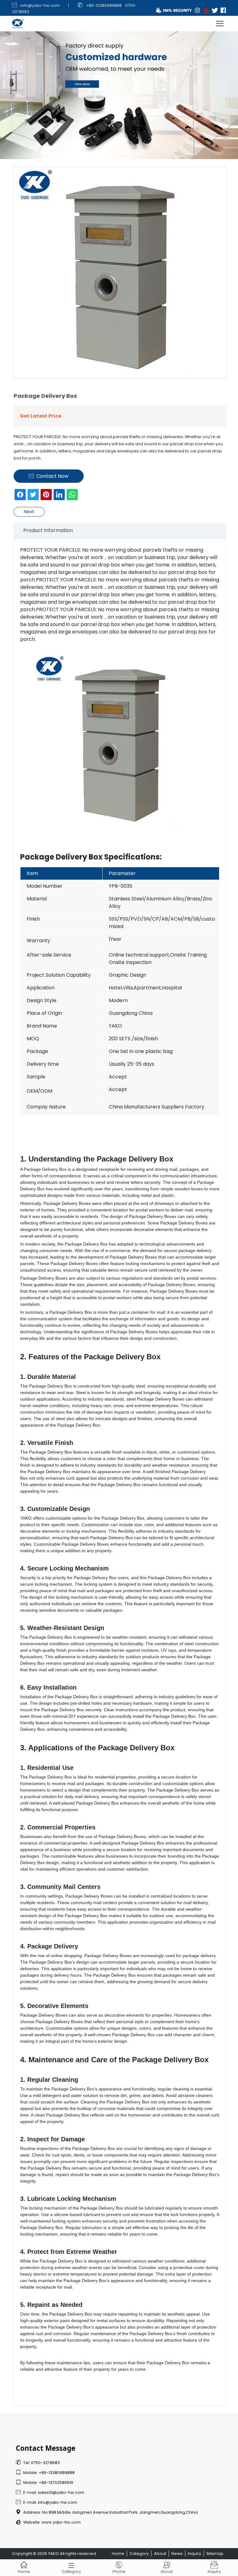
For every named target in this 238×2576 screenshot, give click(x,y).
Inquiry (194, 2554)
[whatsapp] (72, 495)
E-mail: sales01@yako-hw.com (50, 2492)
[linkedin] (59, 495)
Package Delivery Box (61, 857)
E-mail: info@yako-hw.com (46, 2502)
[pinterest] (46, 495)
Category (139, 2554)
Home (118, 2554)
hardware (143, 1703)
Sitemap (215, 2554)
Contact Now (49, 476)
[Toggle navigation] (220, 24)
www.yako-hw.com (61, 2522)
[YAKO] (119, 80)
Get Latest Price (41, 416)
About (160, 2554)
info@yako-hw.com (40, 5)
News (177, 2554)
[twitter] (33, 495)
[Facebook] (20, 495)
